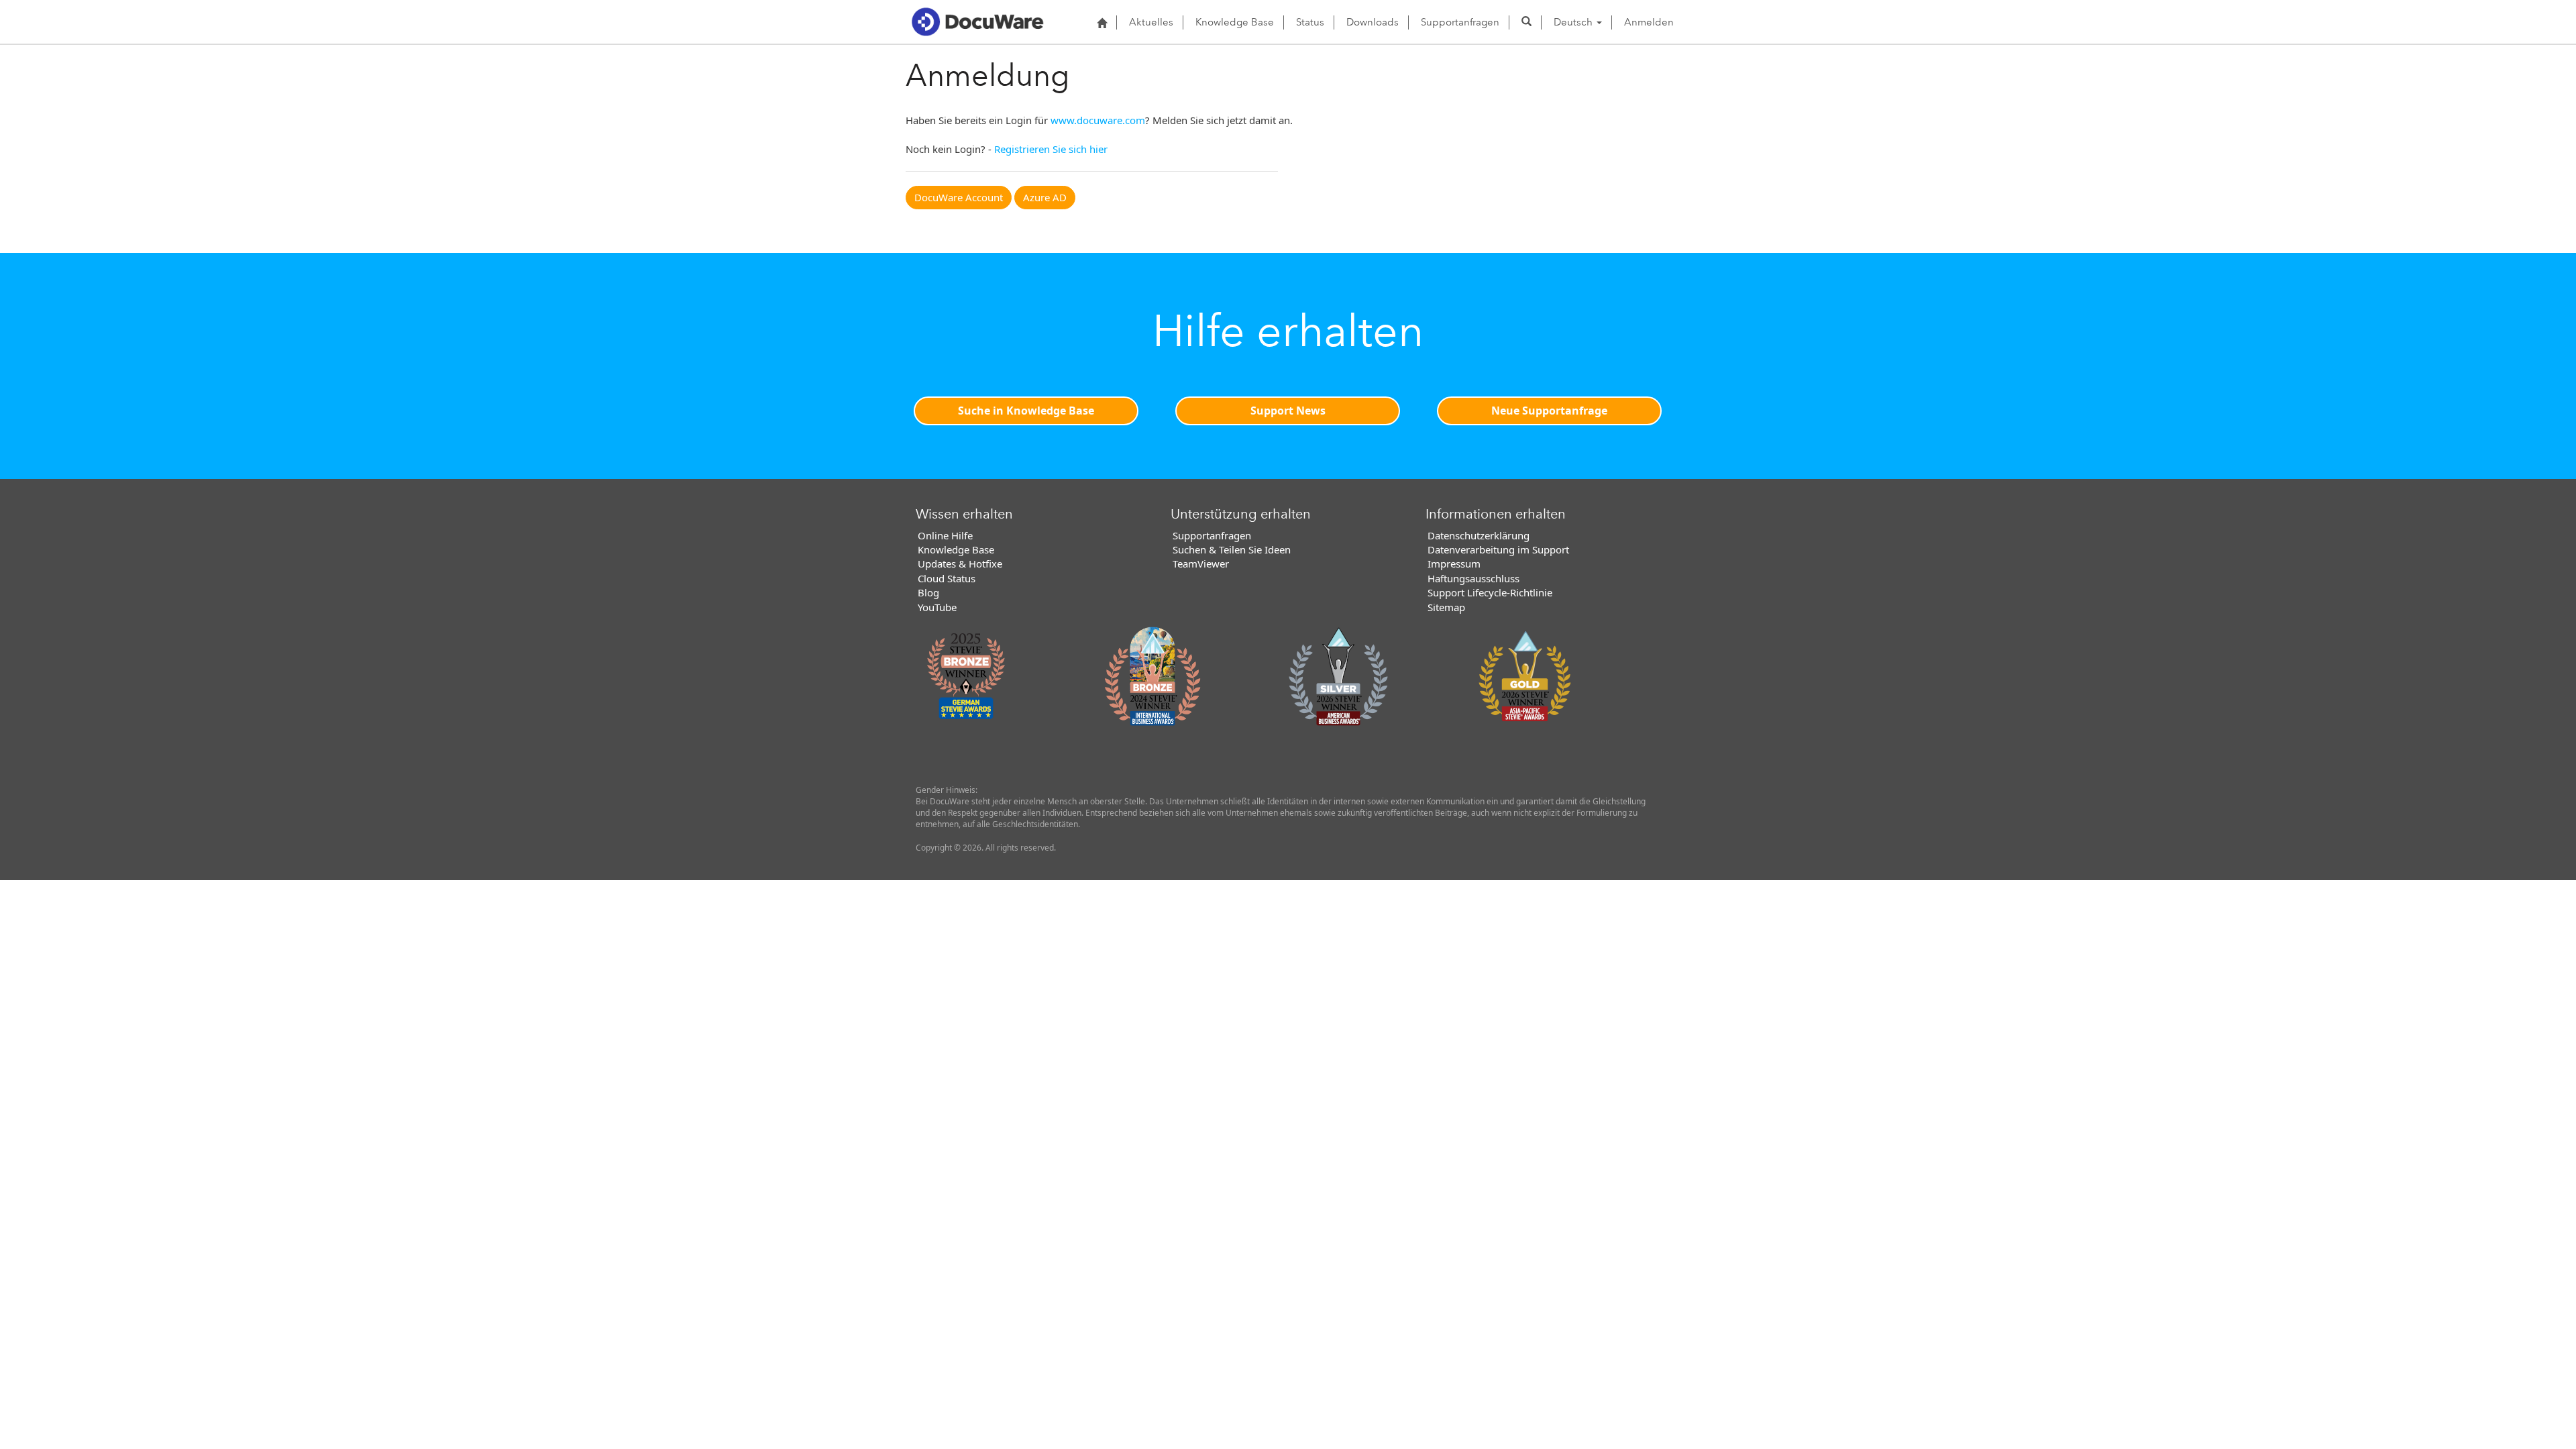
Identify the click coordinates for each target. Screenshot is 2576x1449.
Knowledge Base (1235, 22)
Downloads (1373, 22)
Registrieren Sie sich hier (1051, 149)
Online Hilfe (945, 535)
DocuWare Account (959, 197)
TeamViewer (1201, 563)
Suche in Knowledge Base (1026, 411)
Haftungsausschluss (1473, 578)
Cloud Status (947, 578)
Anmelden (1649, 22)
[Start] (1102, 23)
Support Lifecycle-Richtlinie (1490, 592)
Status (1310, 22)
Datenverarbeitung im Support (1498, 549)
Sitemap (1446, 607)
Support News (1288, 411)
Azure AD (1045, 197)
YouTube (937, 607)
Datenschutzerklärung (1479, 535)
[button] (1526, 22)
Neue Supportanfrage (1549, 411)
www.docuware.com (1098, 120)
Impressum (1454, 563)
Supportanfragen (1460, 22)
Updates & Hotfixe (960, 563)
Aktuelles (1151, 22)
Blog (928, 592)
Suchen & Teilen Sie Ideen (1232, 549)
